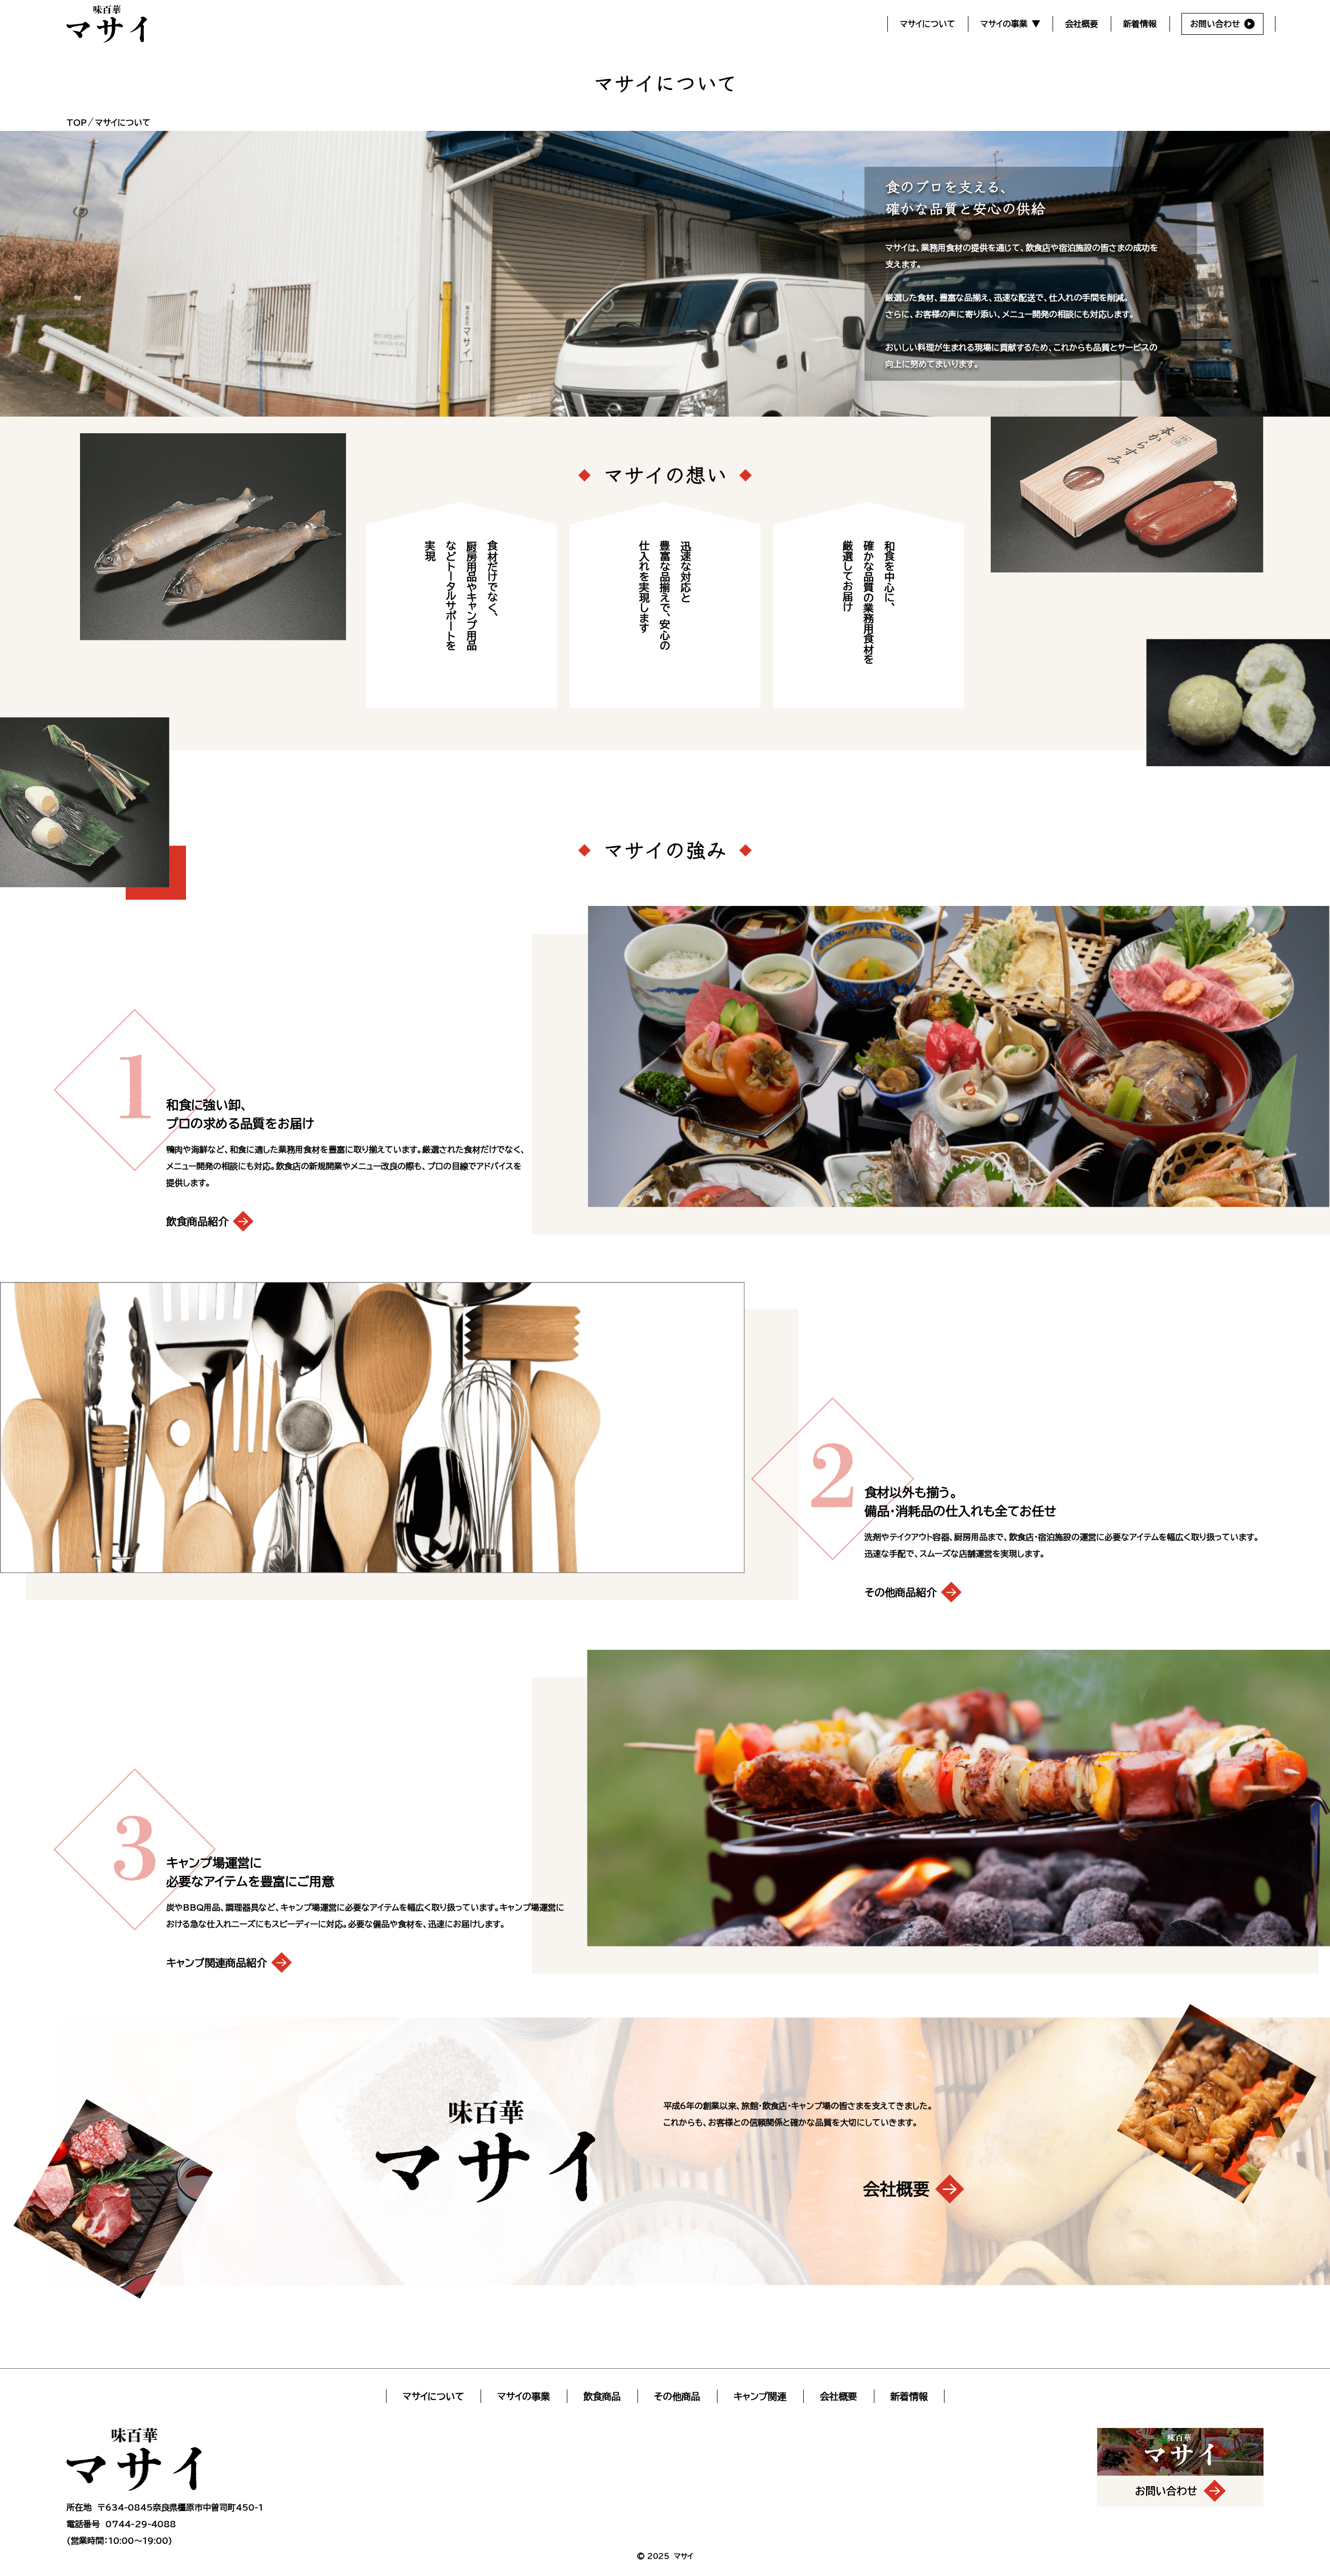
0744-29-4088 (141, 2524)
